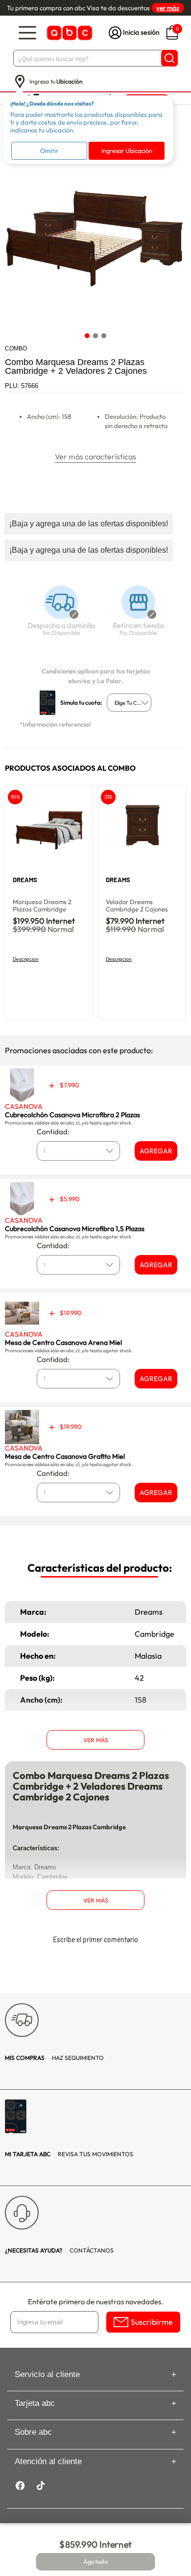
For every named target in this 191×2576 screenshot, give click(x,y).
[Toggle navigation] (27, 33)
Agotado (95, 2562)
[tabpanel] (95, 237)
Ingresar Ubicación (127, 151)
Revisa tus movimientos (69, 2154)
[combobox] (129, 703)
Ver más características (95, 456)
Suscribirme (152, 2322)
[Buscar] (169, 58)
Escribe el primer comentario (95, 1939)
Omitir (49, 151)
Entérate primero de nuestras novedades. (95, 2302)
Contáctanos (59, 2250)
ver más (168, 8)
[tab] (87, 336)
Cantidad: (53, 1132)
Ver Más (96, 1740)
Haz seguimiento (54, 2058)
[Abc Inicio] (69, 33)
